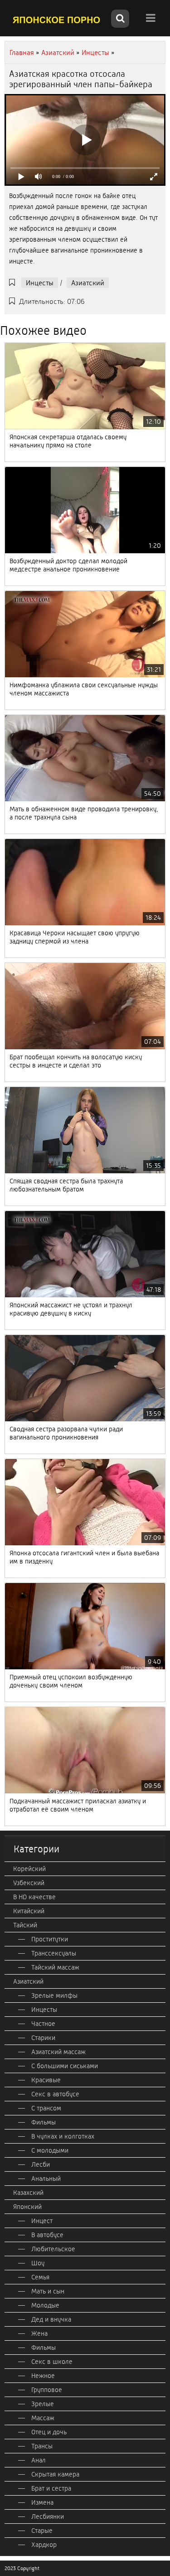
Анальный (46, 2179)
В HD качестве (34, 1897)
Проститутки (50, 1939)
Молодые (45, 2305)
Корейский (29, 1869)
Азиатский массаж (58, 2052)
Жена (39, 2333)
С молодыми (50, 2150)
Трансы (42, 2446)
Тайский (25, 1925)
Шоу (38, 2263)
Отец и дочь (49, 2432)
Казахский (28, 2193)
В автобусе (47, 2235)
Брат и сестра (51, 2488)
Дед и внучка (51, 2319)
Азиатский (88, 283)
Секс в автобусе (55, 2094)
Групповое (47, 2390)
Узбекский (29, 1883)
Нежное (43, 2376)
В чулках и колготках (63, 2136)
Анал (39, 2460)
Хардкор (44, 2545)
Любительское (53, 2249)
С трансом (46, 2108)
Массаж (43, 2418)
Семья (40, 2277)
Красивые (46, 2080)
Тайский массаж (55, 1967)
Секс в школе (52, 2362)
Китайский (29, 1911)
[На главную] (57, 20)
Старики (43, 2038)
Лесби (41, 2164)
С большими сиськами (65, 2066)
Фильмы (44, 2122)
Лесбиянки (48, 2516)
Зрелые (43, 2404)
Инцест (42, 2221)
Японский (27, 2207)
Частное (43, 2024)
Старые (42, 2531)
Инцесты (40, 283)
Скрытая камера (55, 2474)
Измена (42, 2502)
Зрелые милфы (54, 1995)
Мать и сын (48, 2291)
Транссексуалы (54, 1953)
